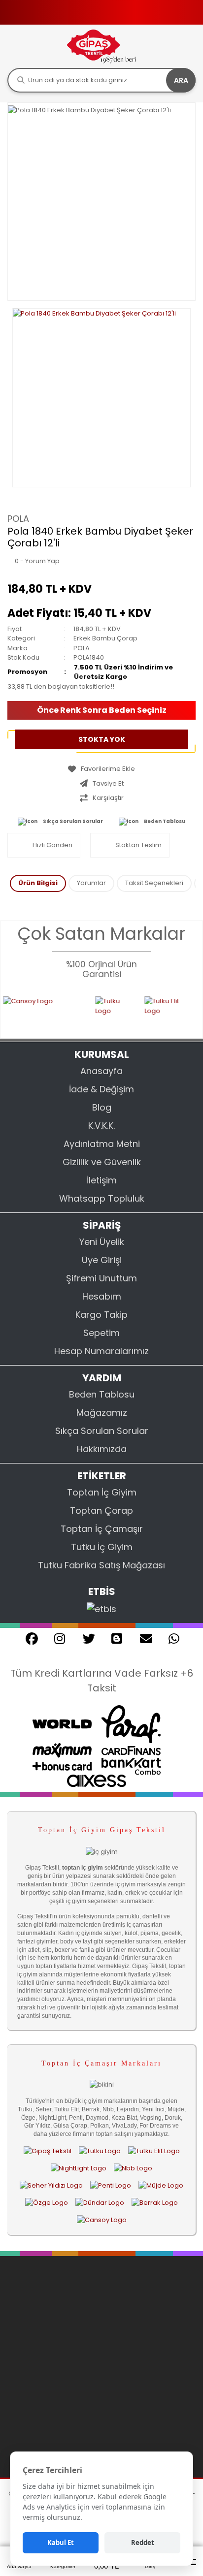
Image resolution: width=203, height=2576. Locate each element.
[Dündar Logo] (100, 2203)
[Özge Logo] (47, 2203)
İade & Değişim (101, 1089)
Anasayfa (101, 1071)
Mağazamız (102, 1413)
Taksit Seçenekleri (154, 883)
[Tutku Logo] (101, 1011)
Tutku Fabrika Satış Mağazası (101, 1565)
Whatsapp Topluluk (102, 1198)
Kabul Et (61, 2543)
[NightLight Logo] (79, 2168)
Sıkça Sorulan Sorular (73, 821)
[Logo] (101, 46)
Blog (102, 1107)
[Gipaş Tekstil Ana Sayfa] (48, 2151)
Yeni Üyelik (102, 1242)
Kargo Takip (101, 1315)
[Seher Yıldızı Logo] (51, 2185)
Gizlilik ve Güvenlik (102, 1162)
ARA (181, 80)
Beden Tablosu (165, 821)
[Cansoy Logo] (102, 2220)
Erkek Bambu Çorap (105, 638)
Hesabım (102, 1296)
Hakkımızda (102, 1449)
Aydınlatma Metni (102, 1144)
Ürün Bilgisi (38, 883)
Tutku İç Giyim (102, 1547)
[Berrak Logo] (155, 2203)
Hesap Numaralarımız (101, 1351)
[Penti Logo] (111, 2185)
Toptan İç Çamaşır (102, 1529)
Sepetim (101, 1333)
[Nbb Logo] (133, 2168)
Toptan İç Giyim (102, 1492)
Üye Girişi (102, 1260)
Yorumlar (91, 883)
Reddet (143, 2543)
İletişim (102, 1180)
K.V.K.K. (101, 1126)
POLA (18, 519)
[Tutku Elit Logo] (156, 1011)
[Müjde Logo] (161, 2185)
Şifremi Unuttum (101, 1278)
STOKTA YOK (102, 739)
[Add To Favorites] (101, 769)
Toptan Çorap (101, 1511)
